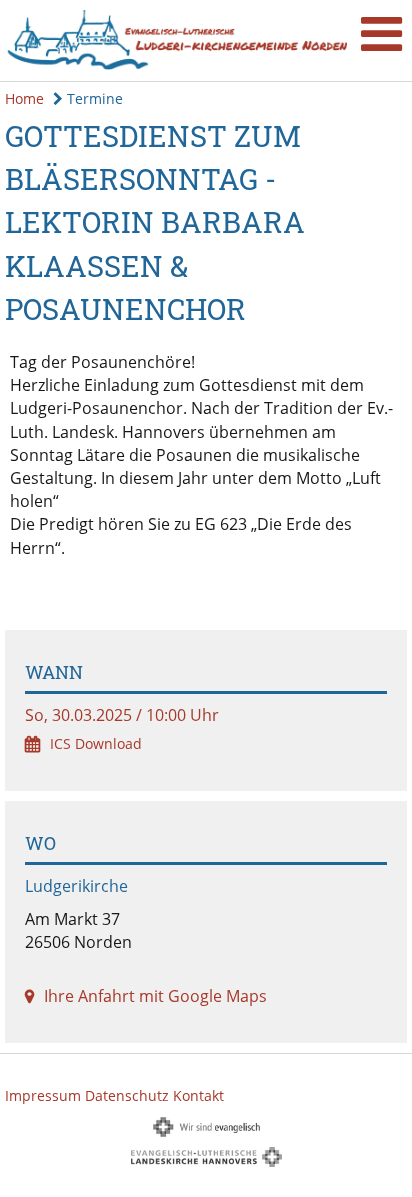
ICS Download (96, 743)
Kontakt (198, 1095)
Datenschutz (127, 1095)
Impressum (43, 1095)
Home (24, 98)
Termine (93, 98)
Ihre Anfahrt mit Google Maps (155, 996)
